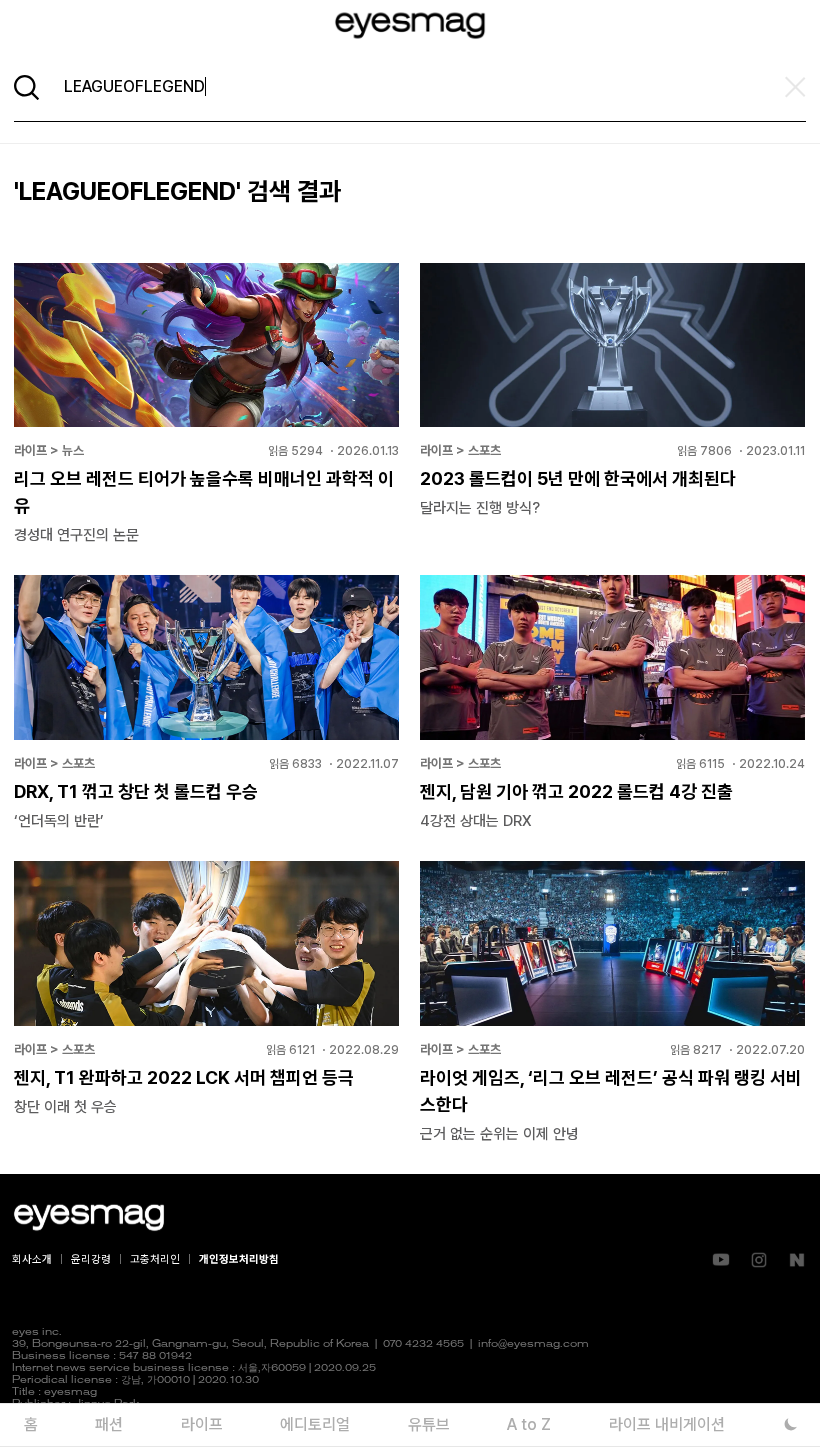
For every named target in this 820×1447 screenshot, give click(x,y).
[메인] (410, 25)
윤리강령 (91, 1259)
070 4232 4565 (423, 1344)
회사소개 (32, 1259)
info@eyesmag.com (533, 1344)
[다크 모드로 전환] (790, 1424)
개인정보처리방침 (239, 1259)
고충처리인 (155, 1259)
